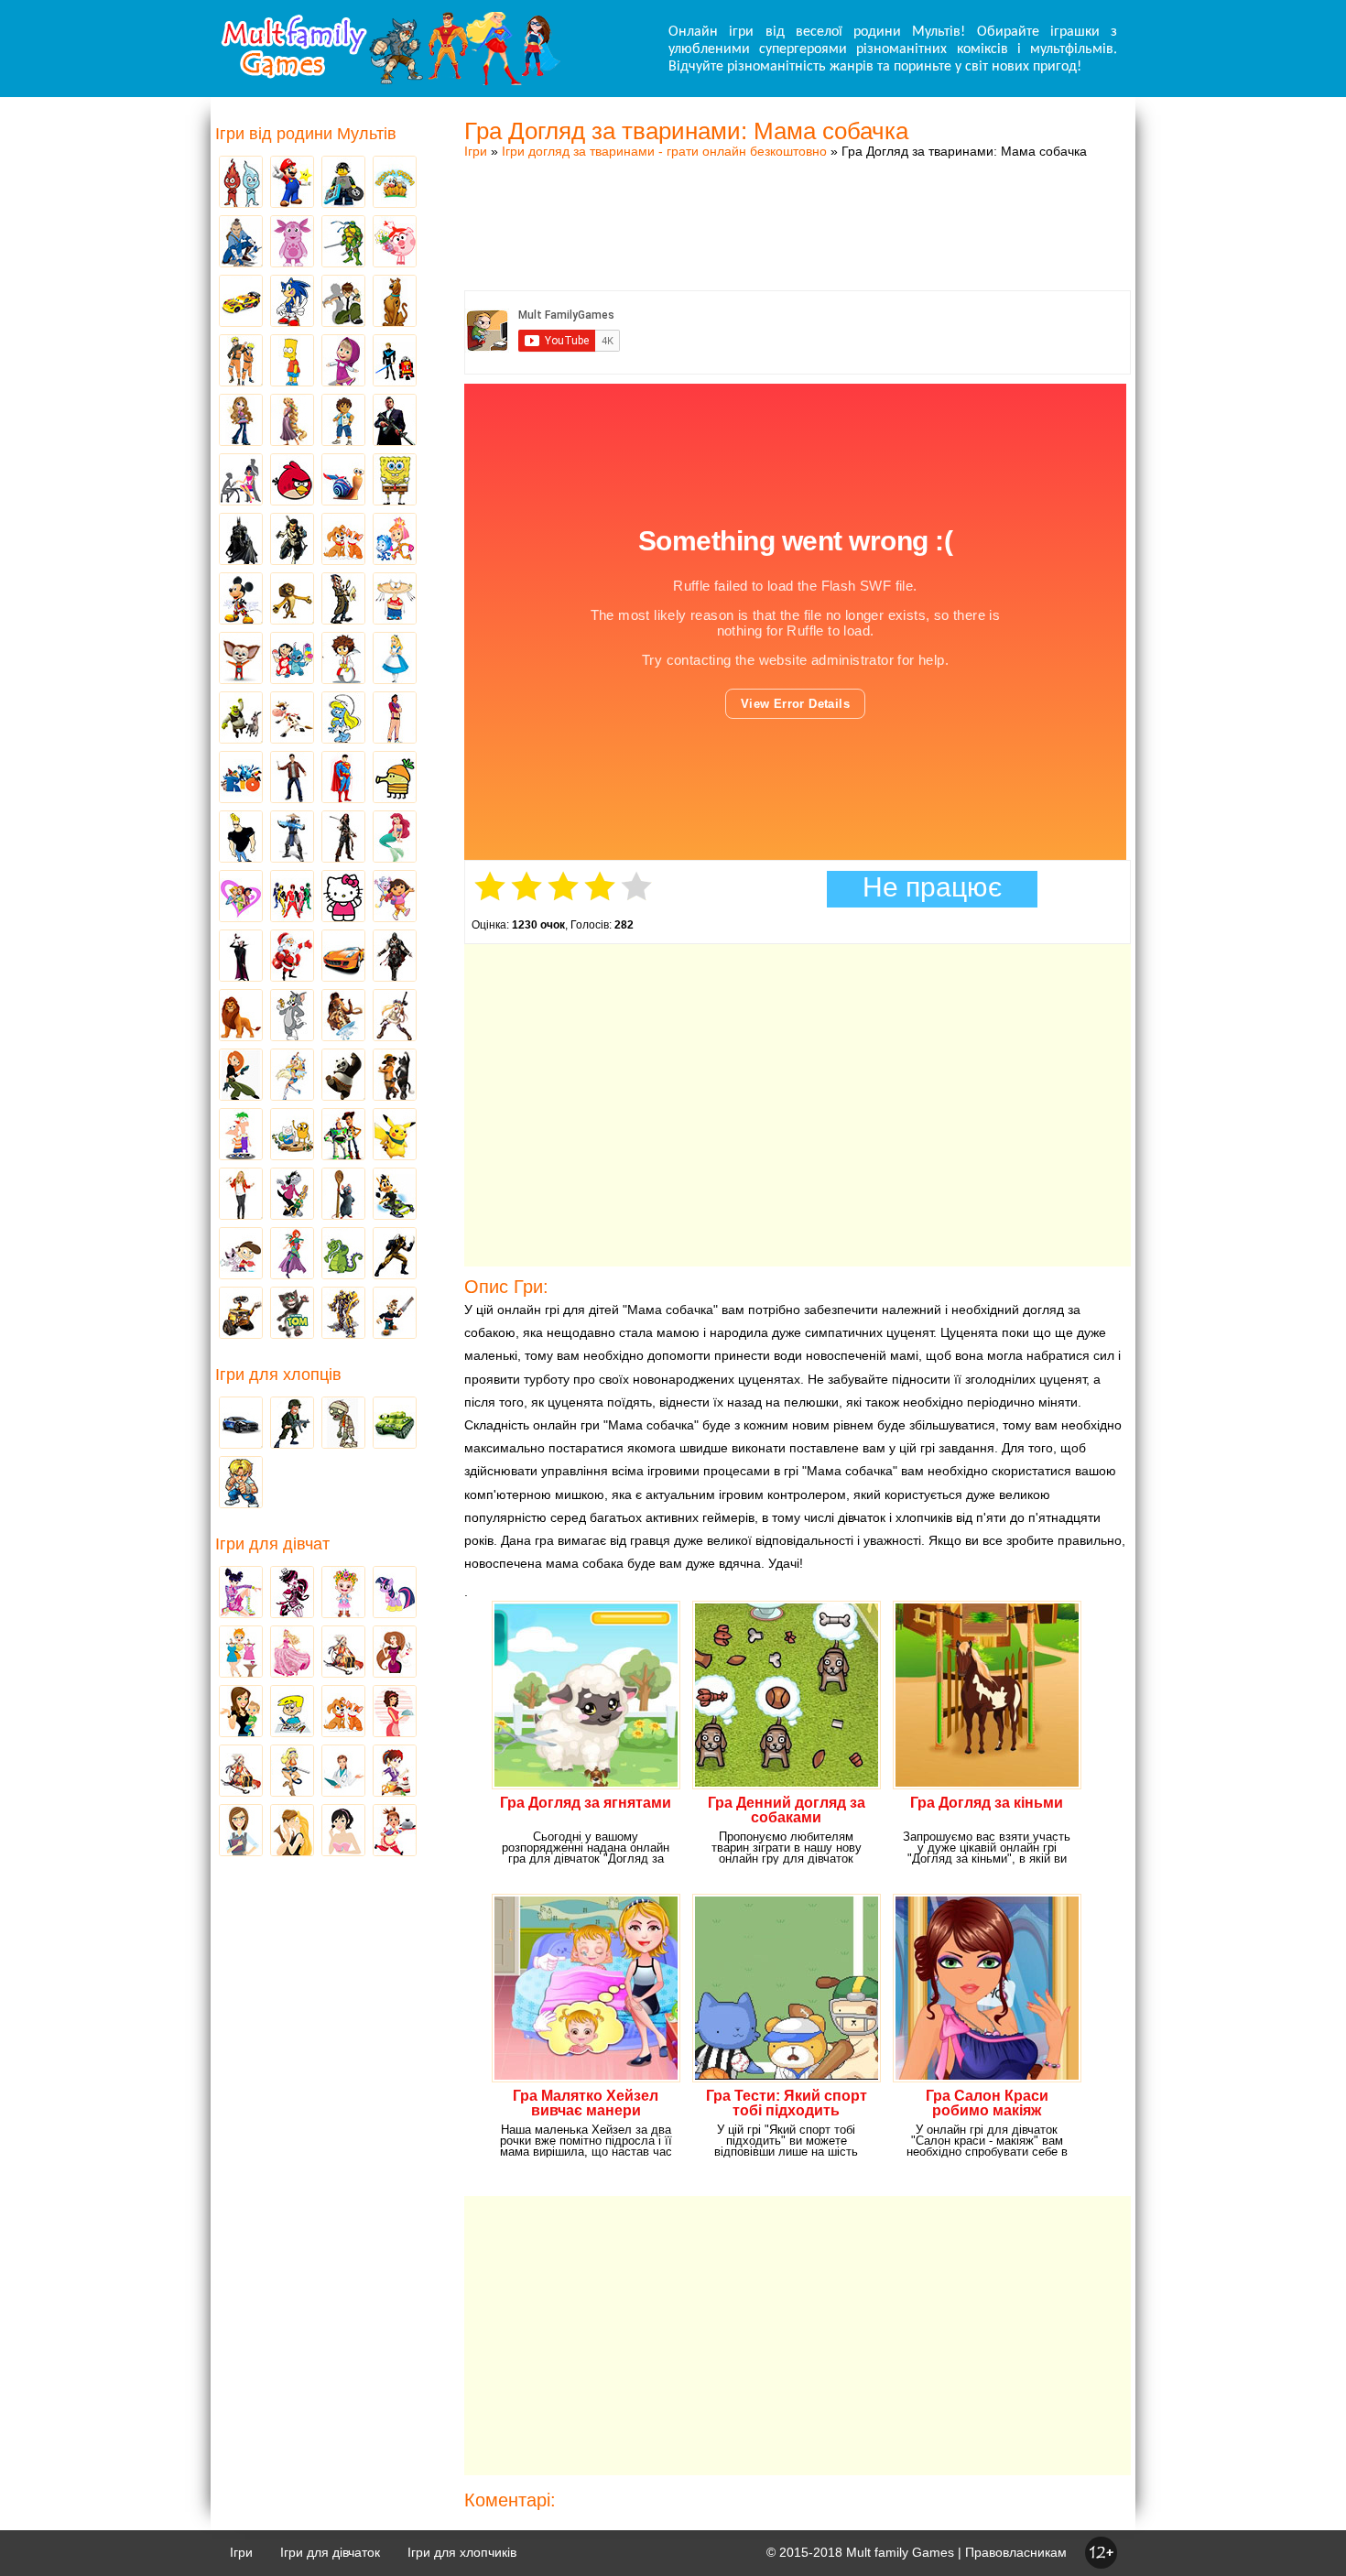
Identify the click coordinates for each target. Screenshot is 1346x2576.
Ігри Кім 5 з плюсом (241, 1076)
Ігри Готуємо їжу (395, 1831)
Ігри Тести (241, 1831)
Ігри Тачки (241, 302)
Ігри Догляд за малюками (241, 1712)
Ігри (476, 151)
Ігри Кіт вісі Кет (241, 1255)
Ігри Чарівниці (292, 1255)
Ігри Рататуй (343, 1195)
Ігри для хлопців (278, 1375)
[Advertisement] (798, 206)
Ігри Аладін (395, 719)
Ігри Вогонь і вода (241, 183)
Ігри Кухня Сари (395, 1772)
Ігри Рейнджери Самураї (292, 897)
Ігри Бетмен (241, 540)
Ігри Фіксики (395, 540)
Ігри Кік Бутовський (343, 659)
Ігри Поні (395, 1593)
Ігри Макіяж (343, 1831)
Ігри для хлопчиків (462, 2552)
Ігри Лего (343, 183)
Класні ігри (292, 540)
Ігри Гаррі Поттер (292, 778)
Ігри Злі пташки (292, 481)
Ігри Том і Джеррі (292, 1016)
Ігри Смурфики (343, 719)
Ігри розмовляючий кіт (292, 1314)
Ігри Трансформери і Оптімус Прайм (343, 1314)
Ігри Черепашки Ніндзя (343, 243)
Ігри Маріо (292, 183)
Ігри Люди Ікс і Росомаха (395, 1255)
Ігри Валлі (241, 1314)
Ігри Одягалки (241, 1653)
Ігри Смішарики (395, 243)
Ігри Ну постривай (292, 1195)
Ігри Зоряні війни (395, 362)
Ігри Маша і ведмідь (343, 362)
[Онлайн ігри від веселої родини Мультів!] (389, 81)
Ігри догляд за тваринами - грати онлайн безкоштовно (664, 151)
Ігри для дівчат (272, 1544)
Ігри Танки (395, 1424)
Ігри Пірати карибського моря (343, 838)
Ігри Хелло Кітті (343, 897)
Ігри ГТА (395, 421)
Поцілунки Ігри (292, 1831)
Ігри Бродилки (343, 1653)
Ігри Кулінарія (395, 1712)
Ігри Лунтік (292, 243)
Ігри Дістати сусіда (395, 1314)
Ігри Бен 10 (343, 302)
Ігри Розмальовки (292, 1712)
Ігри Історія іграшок (343, 1136)
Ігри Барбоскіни (241, 659)
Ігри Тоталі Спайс (241, 897)
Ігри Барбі (292, 1653)
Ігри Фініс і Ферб (241, 1136)
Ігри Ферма (395, 183)
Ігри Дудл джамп (395, 778)
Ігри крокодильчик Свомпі (343, 1255)
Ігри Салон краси (241, 481)
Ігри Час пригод (292, 1136)
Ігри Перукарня (395, 1653)
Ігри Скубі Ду (395, 302)
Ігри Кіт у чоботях (395, 1076)
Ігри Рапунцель (292, 421)
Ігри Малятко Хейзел (343, 1593)
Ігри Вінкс (241, 1593)
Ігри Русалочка (395, 838)
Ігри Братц (241, 421)
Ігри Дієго (343, 421)
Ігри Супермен (343, 778)
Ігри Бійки (241, 1484)
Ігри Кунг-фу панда (343, 1076)
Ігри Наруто (241, 362)
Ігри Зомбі (343, 1424)
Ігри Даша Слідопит (395, 897)
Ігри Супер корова (292, 719)
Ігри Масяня (395, 600)
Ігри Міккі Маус (241, 600)
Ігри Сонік (292, 302)
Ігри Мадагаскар (292, 600)
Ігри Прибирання (292, 1772)
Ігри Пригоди (241, 1772)
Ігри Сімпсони (292, 362)
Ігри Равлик (343, 481)
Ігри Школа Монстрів (292, 1593)
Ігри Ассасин (395, 957)
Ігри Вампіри (241, 957)
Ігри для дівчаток (330, 2552)
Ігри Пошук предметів (343, 600)
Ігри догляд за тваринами (343, 540)
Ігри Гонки (241, 1424)
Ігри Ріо (241, 778)
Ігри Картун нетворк (241, 838)
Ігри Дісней (395, 659)
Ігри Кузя (395, 1195)
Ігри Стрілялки (292, 1424)
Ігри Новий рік (292, 957)
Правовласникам (1016, 2552)
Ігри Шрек (241, 719)
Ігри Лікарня (343, 1772)
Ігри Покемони (395, 1136)
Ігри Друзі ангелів (292, 1076)
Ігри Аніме (395, 1016)
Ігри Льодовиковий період (343, 1016)
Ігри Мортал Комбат (292, 838)
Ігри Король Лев (241, 1016)
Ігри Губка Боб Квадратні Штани (395, 481)
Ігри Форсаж (343, 957)
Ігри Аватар (241, 243)
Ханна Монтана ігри (241, 1195)
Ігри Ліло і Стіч (292, 659)
